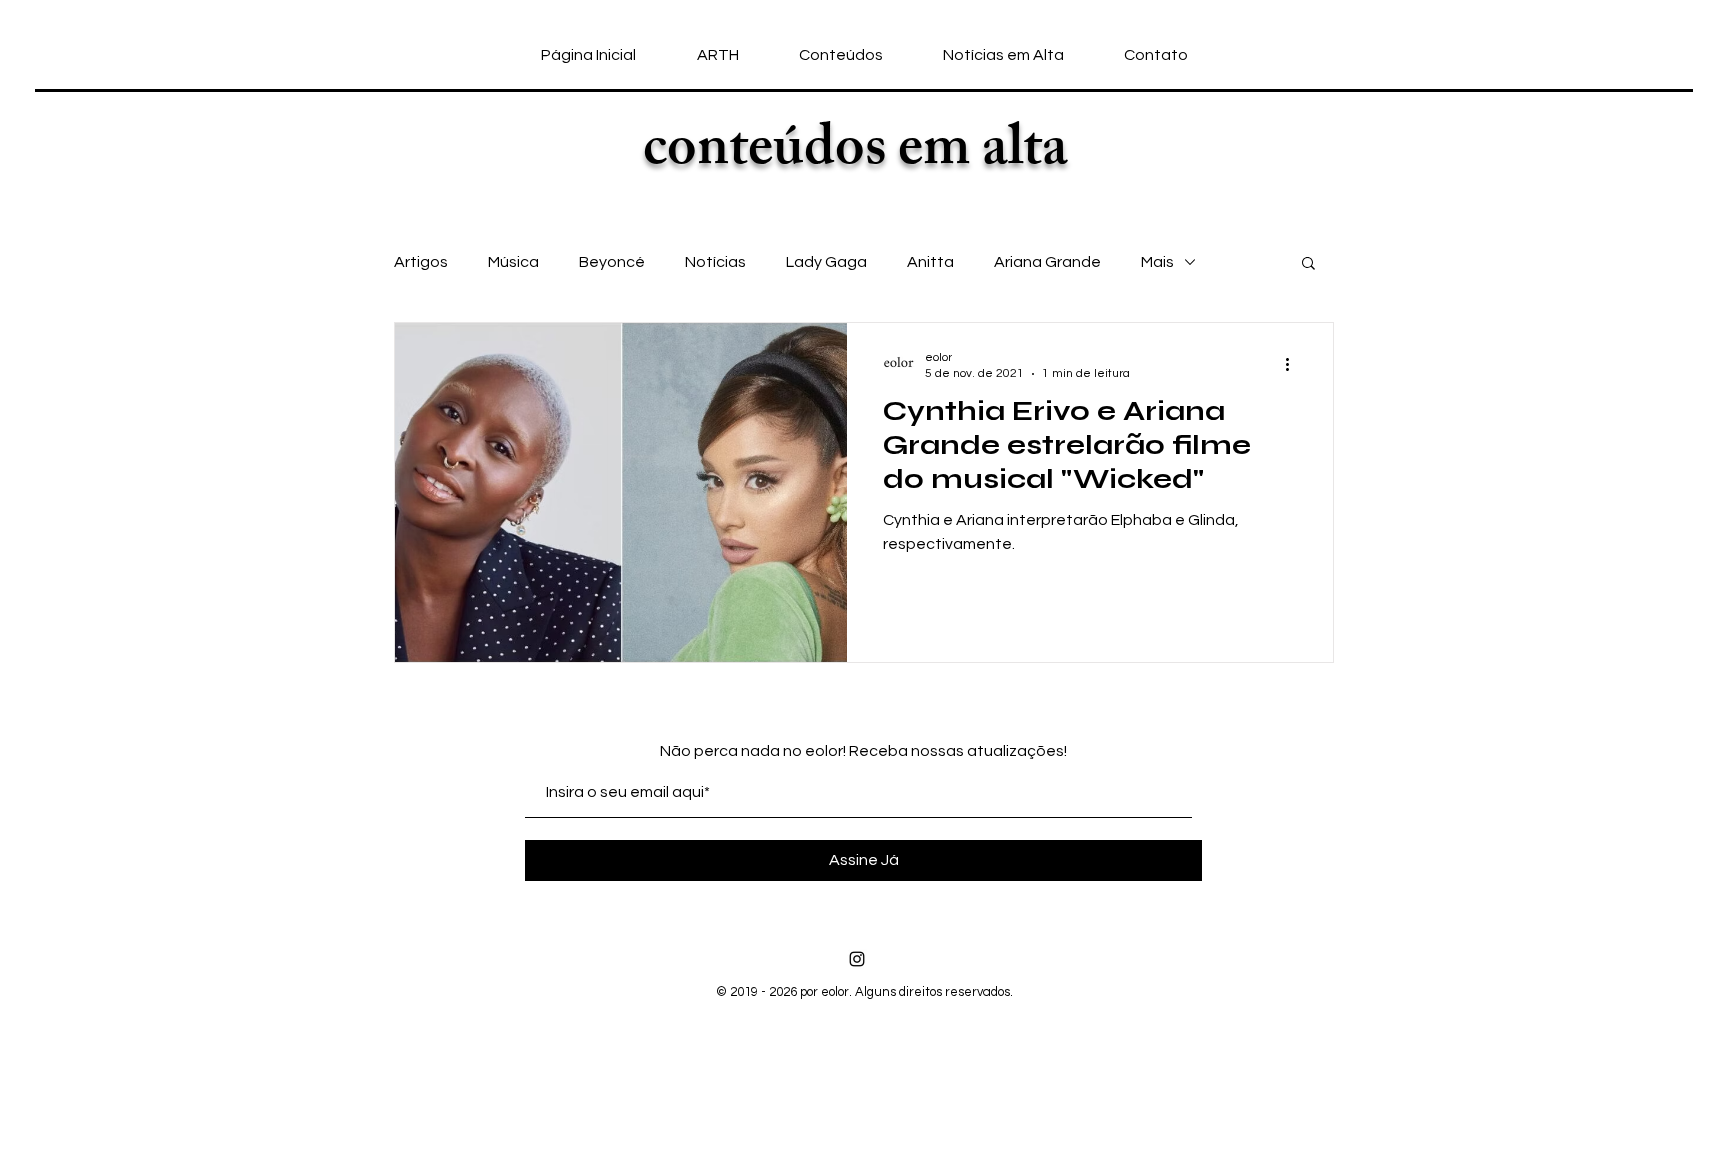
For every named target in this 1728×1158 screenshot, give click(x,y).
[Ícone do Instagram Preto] (857, 959)
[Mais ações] (1294, 364)
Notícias (715, 262)
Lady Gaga (826, 262)
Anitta (930, 262)
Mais (1157, 262)
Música (513, 262)
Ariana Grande (1047, 262)
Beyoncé (612, 262)
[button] (1308, 264)
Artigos (421, 262)
